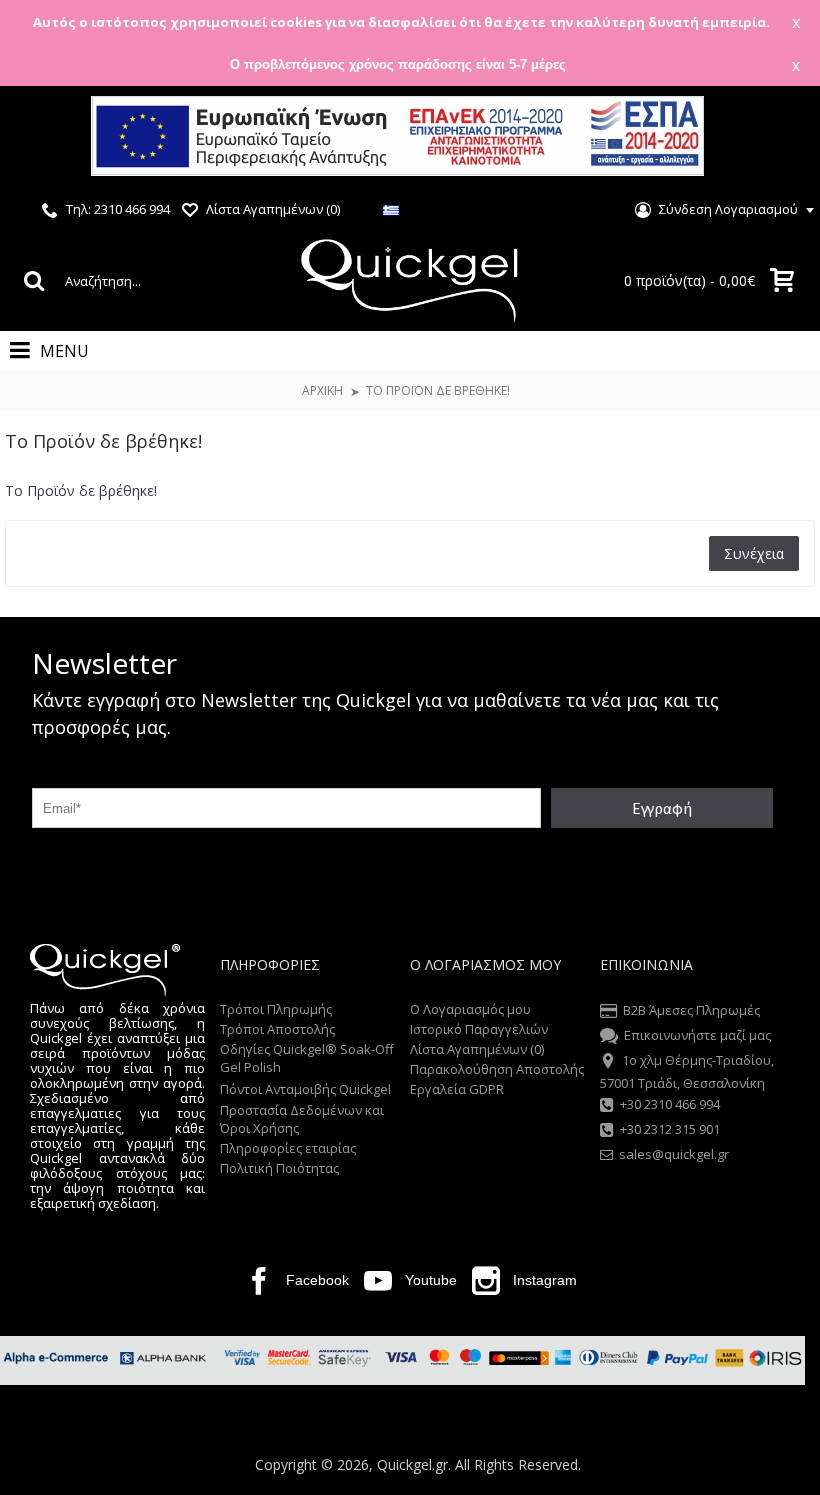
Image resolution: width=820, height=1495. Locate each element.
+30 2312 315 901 (670, 1130)
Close (779, 138)
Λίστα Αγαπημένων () (477, 1049)
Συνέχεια (754, 553)
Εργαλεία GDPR (457, 1089)
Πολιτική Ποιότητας (279, 1168)
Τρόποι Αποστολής (277, 1029)
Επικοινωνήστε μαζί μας (697, 1035)
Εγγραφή (662, 808)
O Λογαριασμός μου (470, 1009)
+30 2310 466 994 (670, 1104)
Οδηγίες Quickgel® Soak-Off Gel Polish (307, 1058)
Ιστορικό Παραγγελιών (479, 1029)
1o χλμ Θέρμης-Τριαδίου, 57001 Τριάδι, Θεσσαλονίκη (687, 1072)
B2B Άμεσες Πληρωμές (691, 1010)
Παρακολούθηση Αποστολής (497, 1069)
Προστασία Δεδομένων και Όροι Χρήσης (302, 1119)
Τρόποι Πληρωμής (276, 1009)
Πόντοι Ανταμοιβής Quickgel (305, 1089)
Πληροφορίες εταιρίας (288, 1148)
